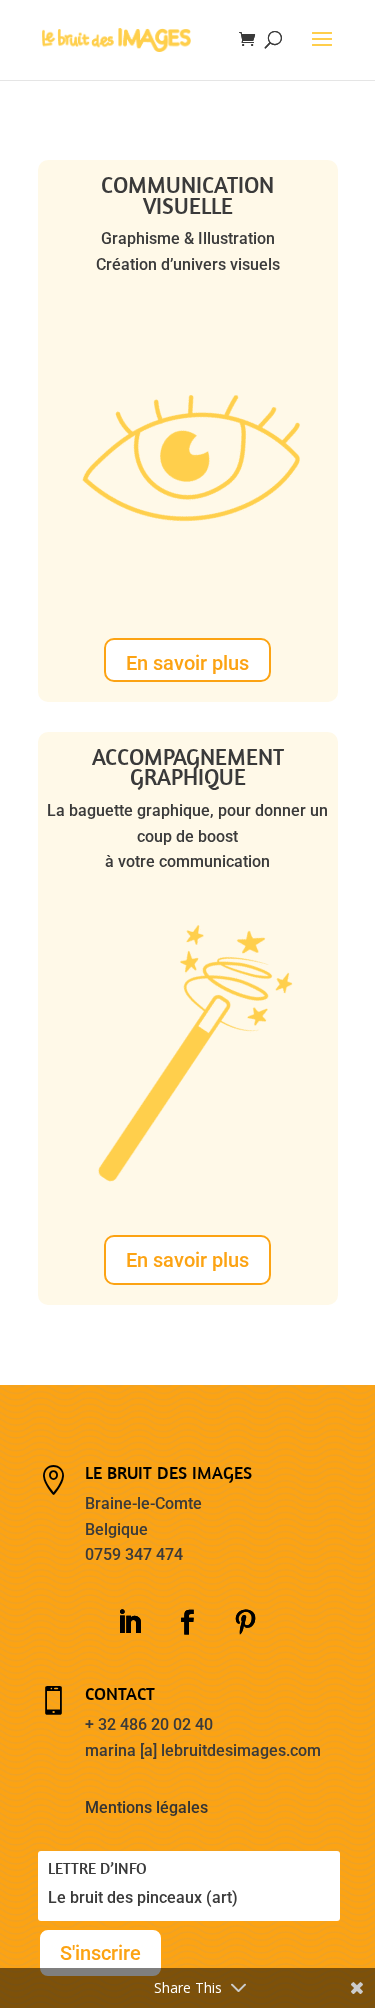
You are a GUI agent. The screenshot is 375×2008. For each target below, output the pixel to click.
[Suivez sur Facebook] (188, 1623)
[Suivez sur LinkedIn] (130, 1623)
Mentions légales (146, 1807)
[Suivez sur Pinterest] (246, 1623)
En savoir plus (187, 663)
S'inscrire (100, 1953)
